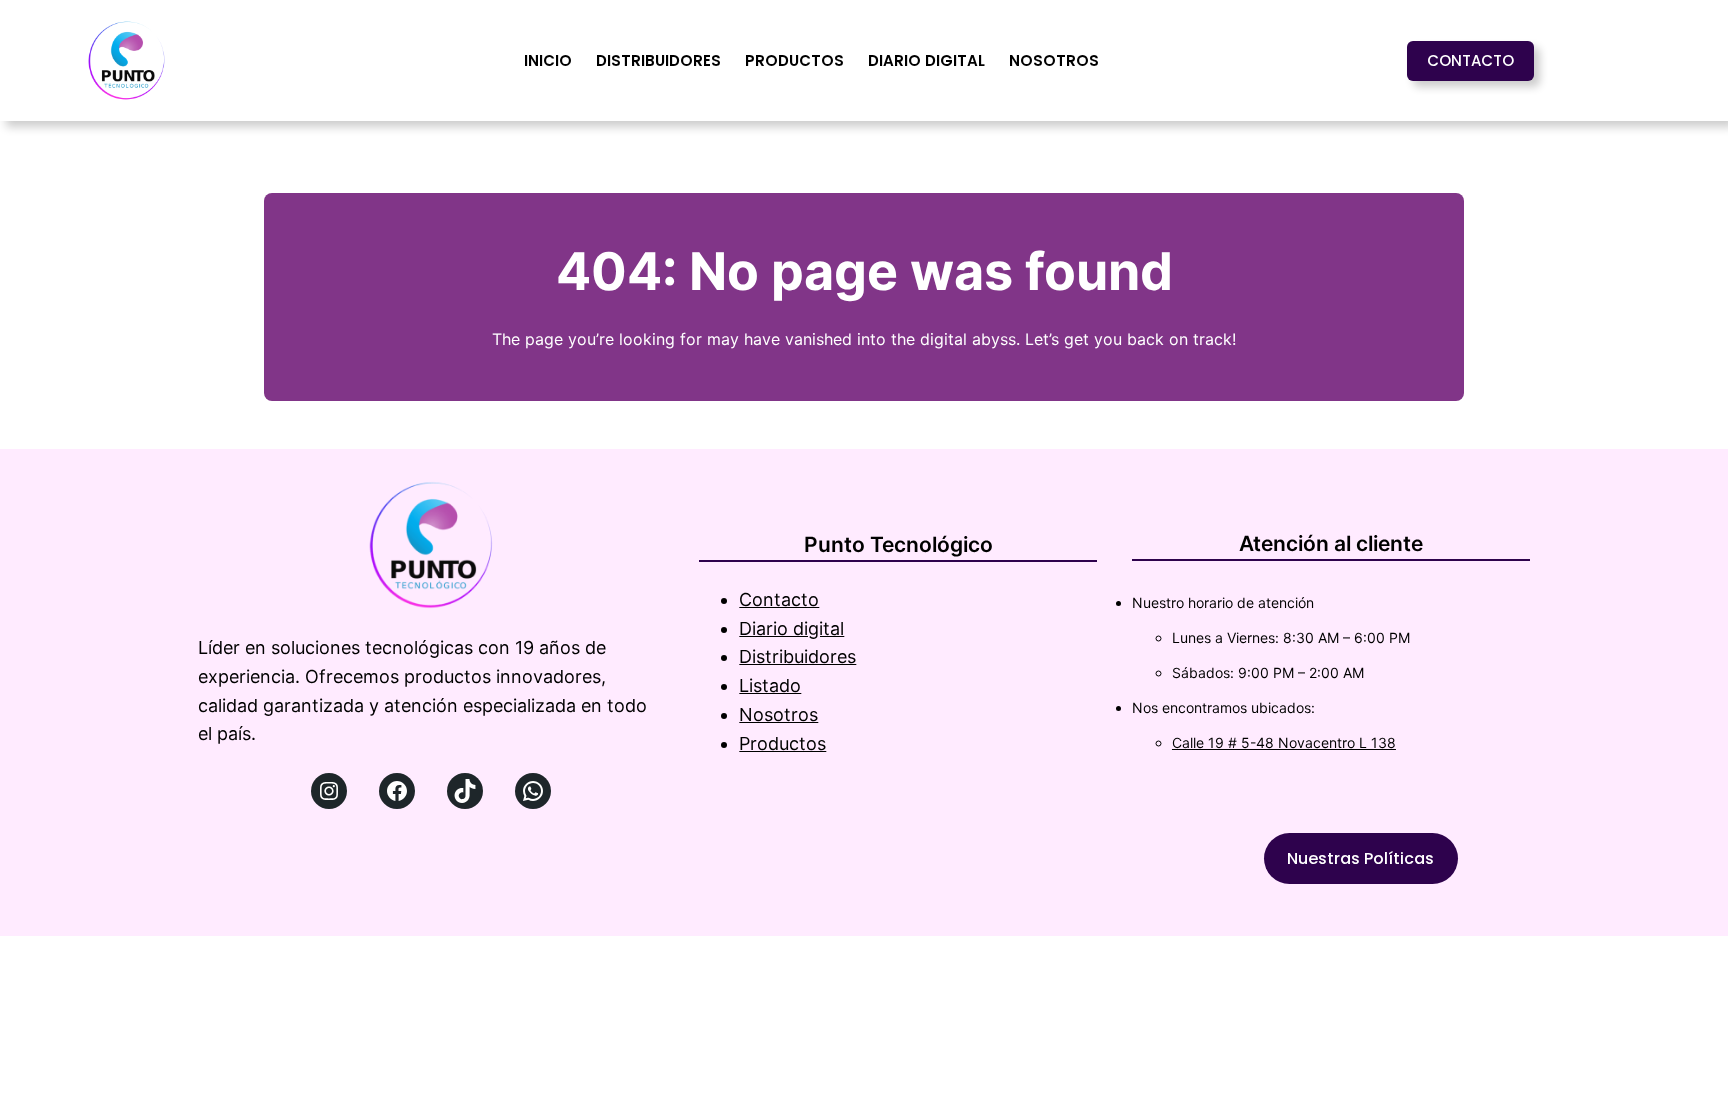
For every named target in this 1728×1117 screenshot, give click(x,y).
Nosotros (778, 714)
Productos (782, 743)
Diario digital (791, 628)
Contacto (779, 599)
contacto (1470, 60)
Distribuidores (797, 656)
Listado (770, 685)
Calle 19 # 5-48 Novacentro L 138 (1284, 742)
